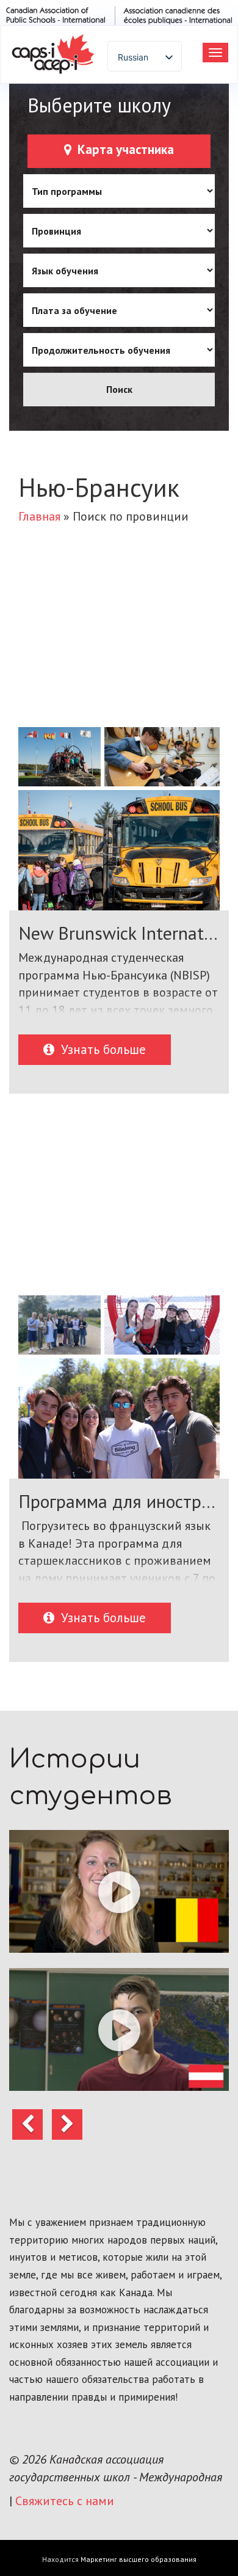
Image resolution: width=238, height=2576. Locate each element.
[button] (119, 1891)
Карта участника (124, 149)
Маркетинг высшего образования (139, 2559)
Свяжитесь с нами (65, 2501)
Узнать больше (102, 1049)
